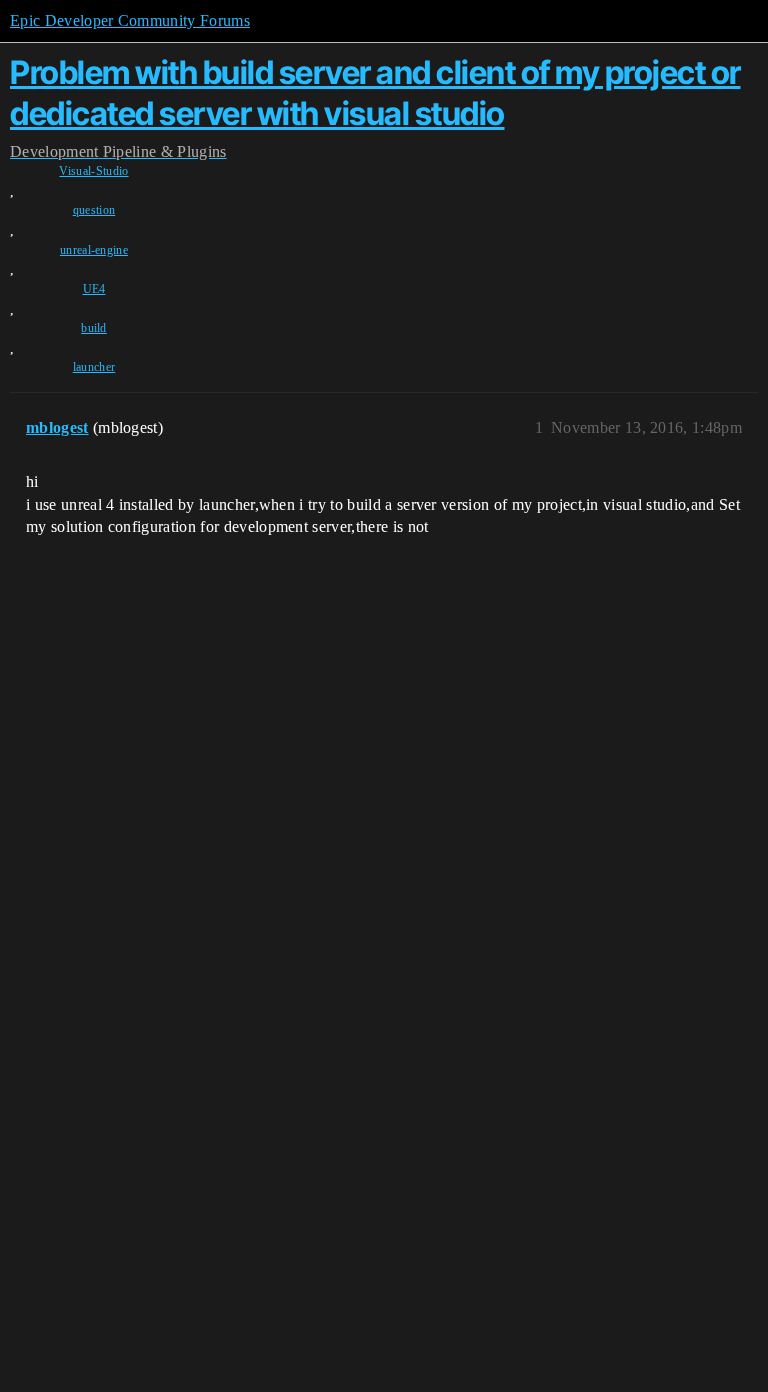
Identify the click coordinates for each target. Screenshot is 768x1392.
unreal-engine (94, 250)
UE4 (94, 289)
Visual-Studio (93, 171)
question (94, 210)
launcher (94, 367)
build (94, 328)
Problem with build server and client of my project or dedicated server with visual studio (375, 92)
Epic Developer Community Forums (130, 20)
